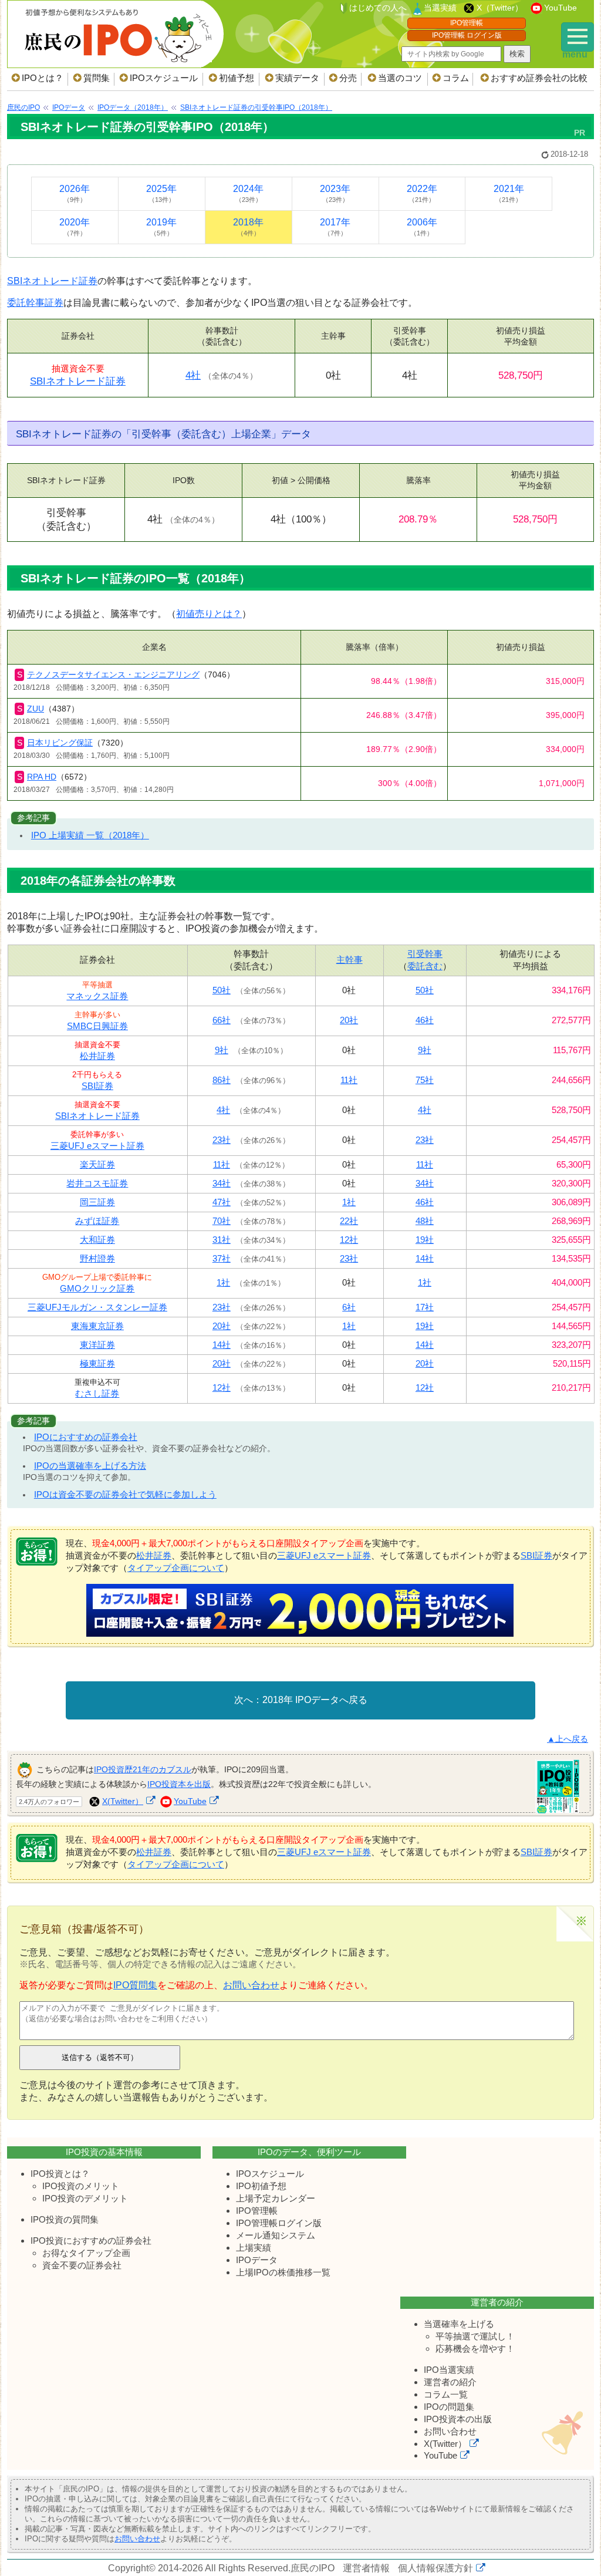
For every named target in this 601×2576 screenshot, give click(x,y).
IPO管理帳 (467, 23)
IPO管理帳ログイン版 (279, 2223)
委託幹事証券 (35, 303)
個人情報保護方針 (435, 2568)
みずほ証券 (97, 1221)
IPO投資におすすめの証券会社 (91, 2240)
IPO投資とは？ (60, 2174)
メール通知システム (276, 2235)
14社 (425, 1258)
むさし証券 (97, 1393)
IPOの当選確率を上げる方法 (90, 1466)
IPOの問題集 (449, 2407)
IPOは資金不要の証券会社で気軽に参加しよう (125, 1494)
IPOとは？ (43, 78)
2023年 (335, 193)
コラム (456, 78)
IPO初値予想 (261, 2186)
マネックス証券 (97, 996)
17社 (425, 1307)
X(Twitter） (123, 1801)
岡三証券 (97, 1202)
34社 (222, 1183)
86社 (222, 1080)
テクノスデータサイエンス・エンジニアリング (113, 675)
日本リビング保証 (60, 743)
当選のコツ (400, 78)
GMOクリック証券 (97, 1288)
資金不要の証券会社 (82, 2265)
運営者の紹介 (450, 2382)
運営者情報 (366, 2568)
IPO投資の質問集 (65, 2219)
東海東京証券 (97, 1326)
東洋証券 (97, 1345)
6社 (349, 1307)
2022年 (422, 193)
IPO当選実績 (449, 2370)
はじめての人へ (378, 8)
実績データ (297, 78)
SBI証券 (97, 1086)
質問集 (97, 78)
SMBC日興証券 (97, 1026)
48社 (425, 1221)
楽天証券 (97, 1164)
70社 (222, 1221)
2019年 (161, 227)
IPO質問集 (135, 1985)
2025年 (161, 193)
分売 (348, 78)
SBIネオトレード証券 (52, 281)
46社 (425, 1020)
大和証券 (97, 1240)
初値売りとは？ (209, 614)
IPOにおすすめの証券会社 (86, 1437)
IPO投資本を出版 (179, 1784)
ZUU (36, 709)
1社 (349, 1202)
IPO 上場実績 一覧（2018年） (90, 835)
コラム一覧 (446, 2394)
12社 (349, 1240)
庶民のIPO (313, 2568)
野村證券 (97, 1258)
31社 (222, 1240)
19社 (425, 1240)
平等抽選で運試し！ (475, 2336)
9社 (222, 1050)
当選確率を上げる (459, 2324)
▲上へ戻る (568, 1739)
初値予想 (237, 78)
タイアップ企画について (176, 1568)
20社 (349, 1020)
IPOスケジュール (164, 78)
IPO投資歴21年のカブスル (143, 1769)
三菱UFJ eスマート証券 (97, 1146)
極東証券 (97, 1363)
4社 (193, 375)
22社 (349, 1221)
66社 (222, 1020)
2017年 (335, 227)
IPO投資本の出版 (458, 2419)
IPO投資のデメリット (85, 2198)
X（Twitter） (500, 8)
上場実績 (254, 2248)
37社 (222, 1258)
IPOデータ (257, 2260)
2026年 (75, 193)
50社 (222, 990)
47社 (222, 1202)
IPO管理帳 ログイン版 (467, 35)
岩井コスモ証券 (97, 1183)
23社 (222, 1140)
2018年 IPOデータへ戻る (315, 1700)
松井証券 (97, 1056)
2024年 (248, 193)
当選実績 (440, 8)
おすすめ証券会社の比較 (539, 78)
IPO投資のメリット (81, 2186)
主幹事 (350, 960)
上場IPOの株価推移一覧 (283, 2272)
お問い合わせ (251, 1985)
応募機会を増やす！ (475, 2349)
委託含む (425, 966)
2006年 (422, 227)
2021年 (509, 193)
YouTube (561, 8)
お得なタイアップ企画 (86, 2253)
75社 (425, 1080)
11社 (349, 1080)
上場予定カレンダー (276, 2198)
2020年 (75, 227)
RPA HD (42, 777)
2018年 (248, 227)
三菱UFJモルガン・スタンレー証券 (97, 1307)
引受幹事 (425, 954)
